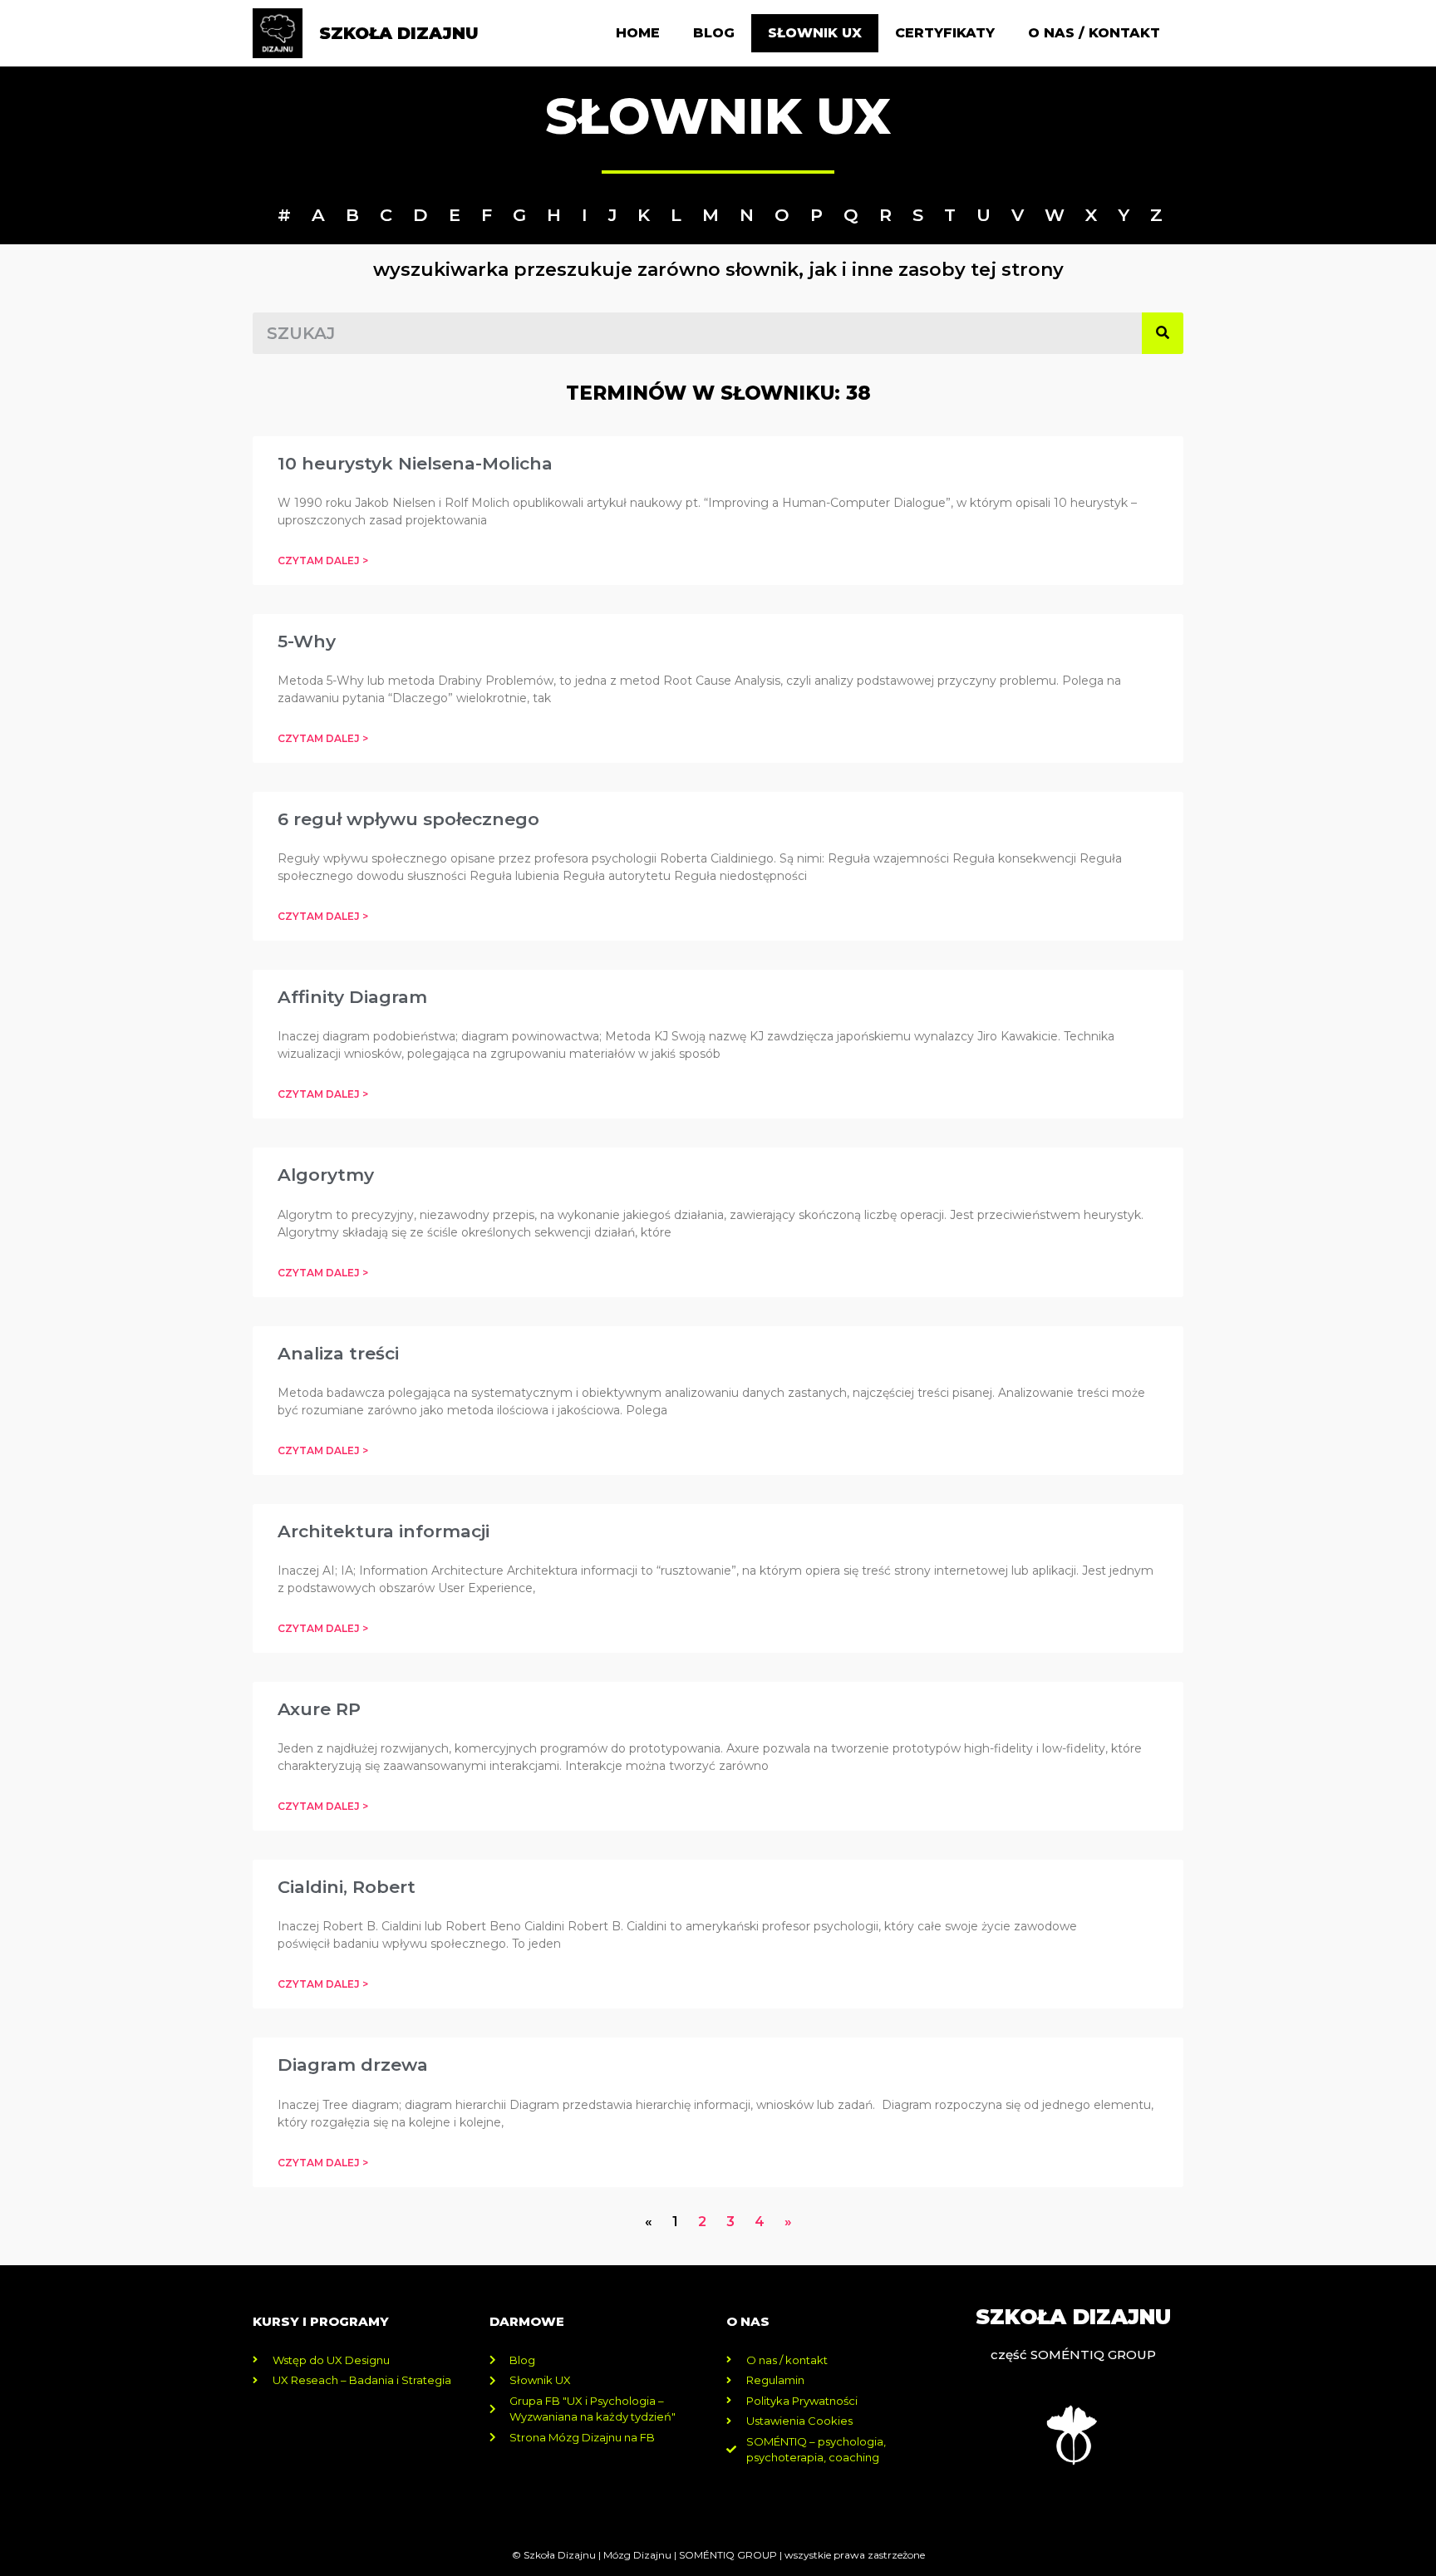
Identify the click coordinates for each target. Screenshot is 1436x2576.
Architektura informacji (384, 1531)
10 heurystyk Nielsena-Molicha (415, 463)
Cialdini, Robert (347, 1887)
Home (638, 33)
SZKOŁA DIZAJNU (399, 33)
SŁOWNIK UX (718, 116)
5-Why (307, 641)
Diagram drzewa (353, 2065)
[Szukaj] (1163, 333)
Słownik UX (815, 33)
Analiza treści (338, 1353)
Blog (714, 33)
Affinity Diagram (352, 997)
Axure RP (319, 1709)
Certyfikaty (945, 33)
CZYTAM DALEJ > (323, 560)
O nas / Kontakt (1094, 33)
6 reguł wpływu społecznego (408, 819)
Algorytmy (326, 1175)
